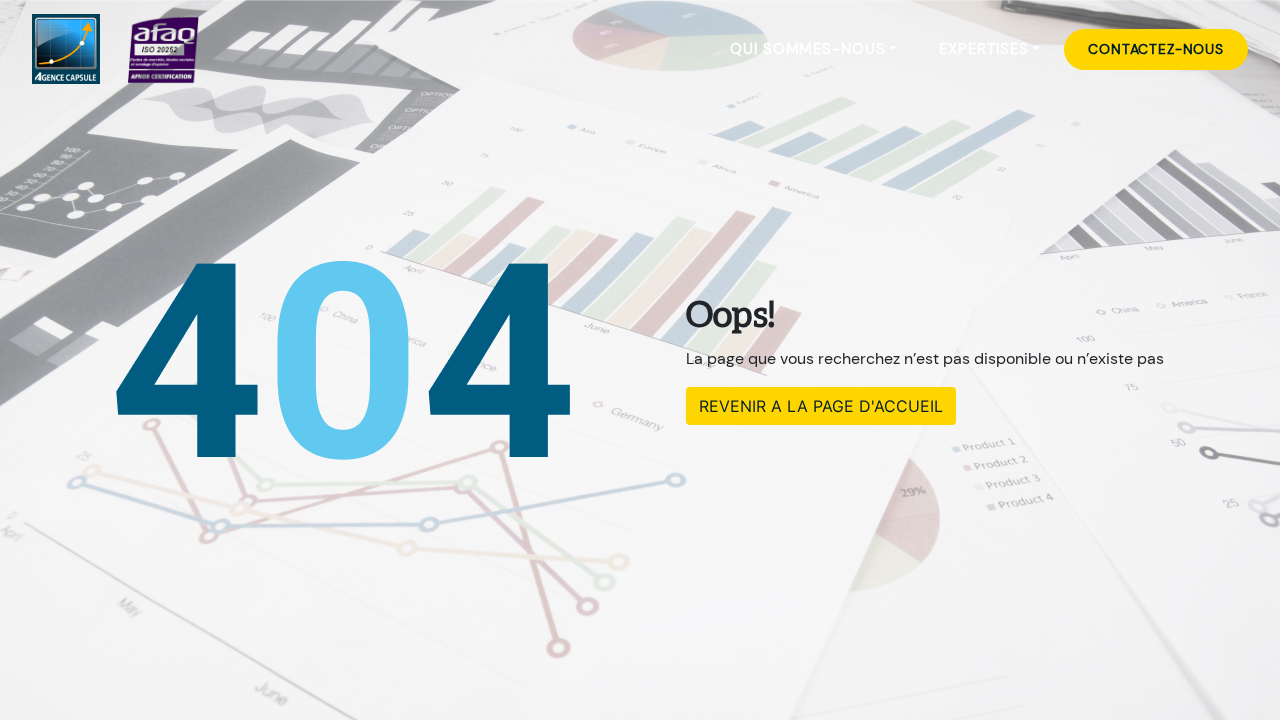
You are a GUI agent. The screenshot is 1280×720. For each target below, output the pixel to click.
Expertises (983, 49)
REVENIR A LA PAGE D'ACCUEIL (821, 406)
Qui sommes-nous (808, 49)
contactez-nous (1156, 49)
